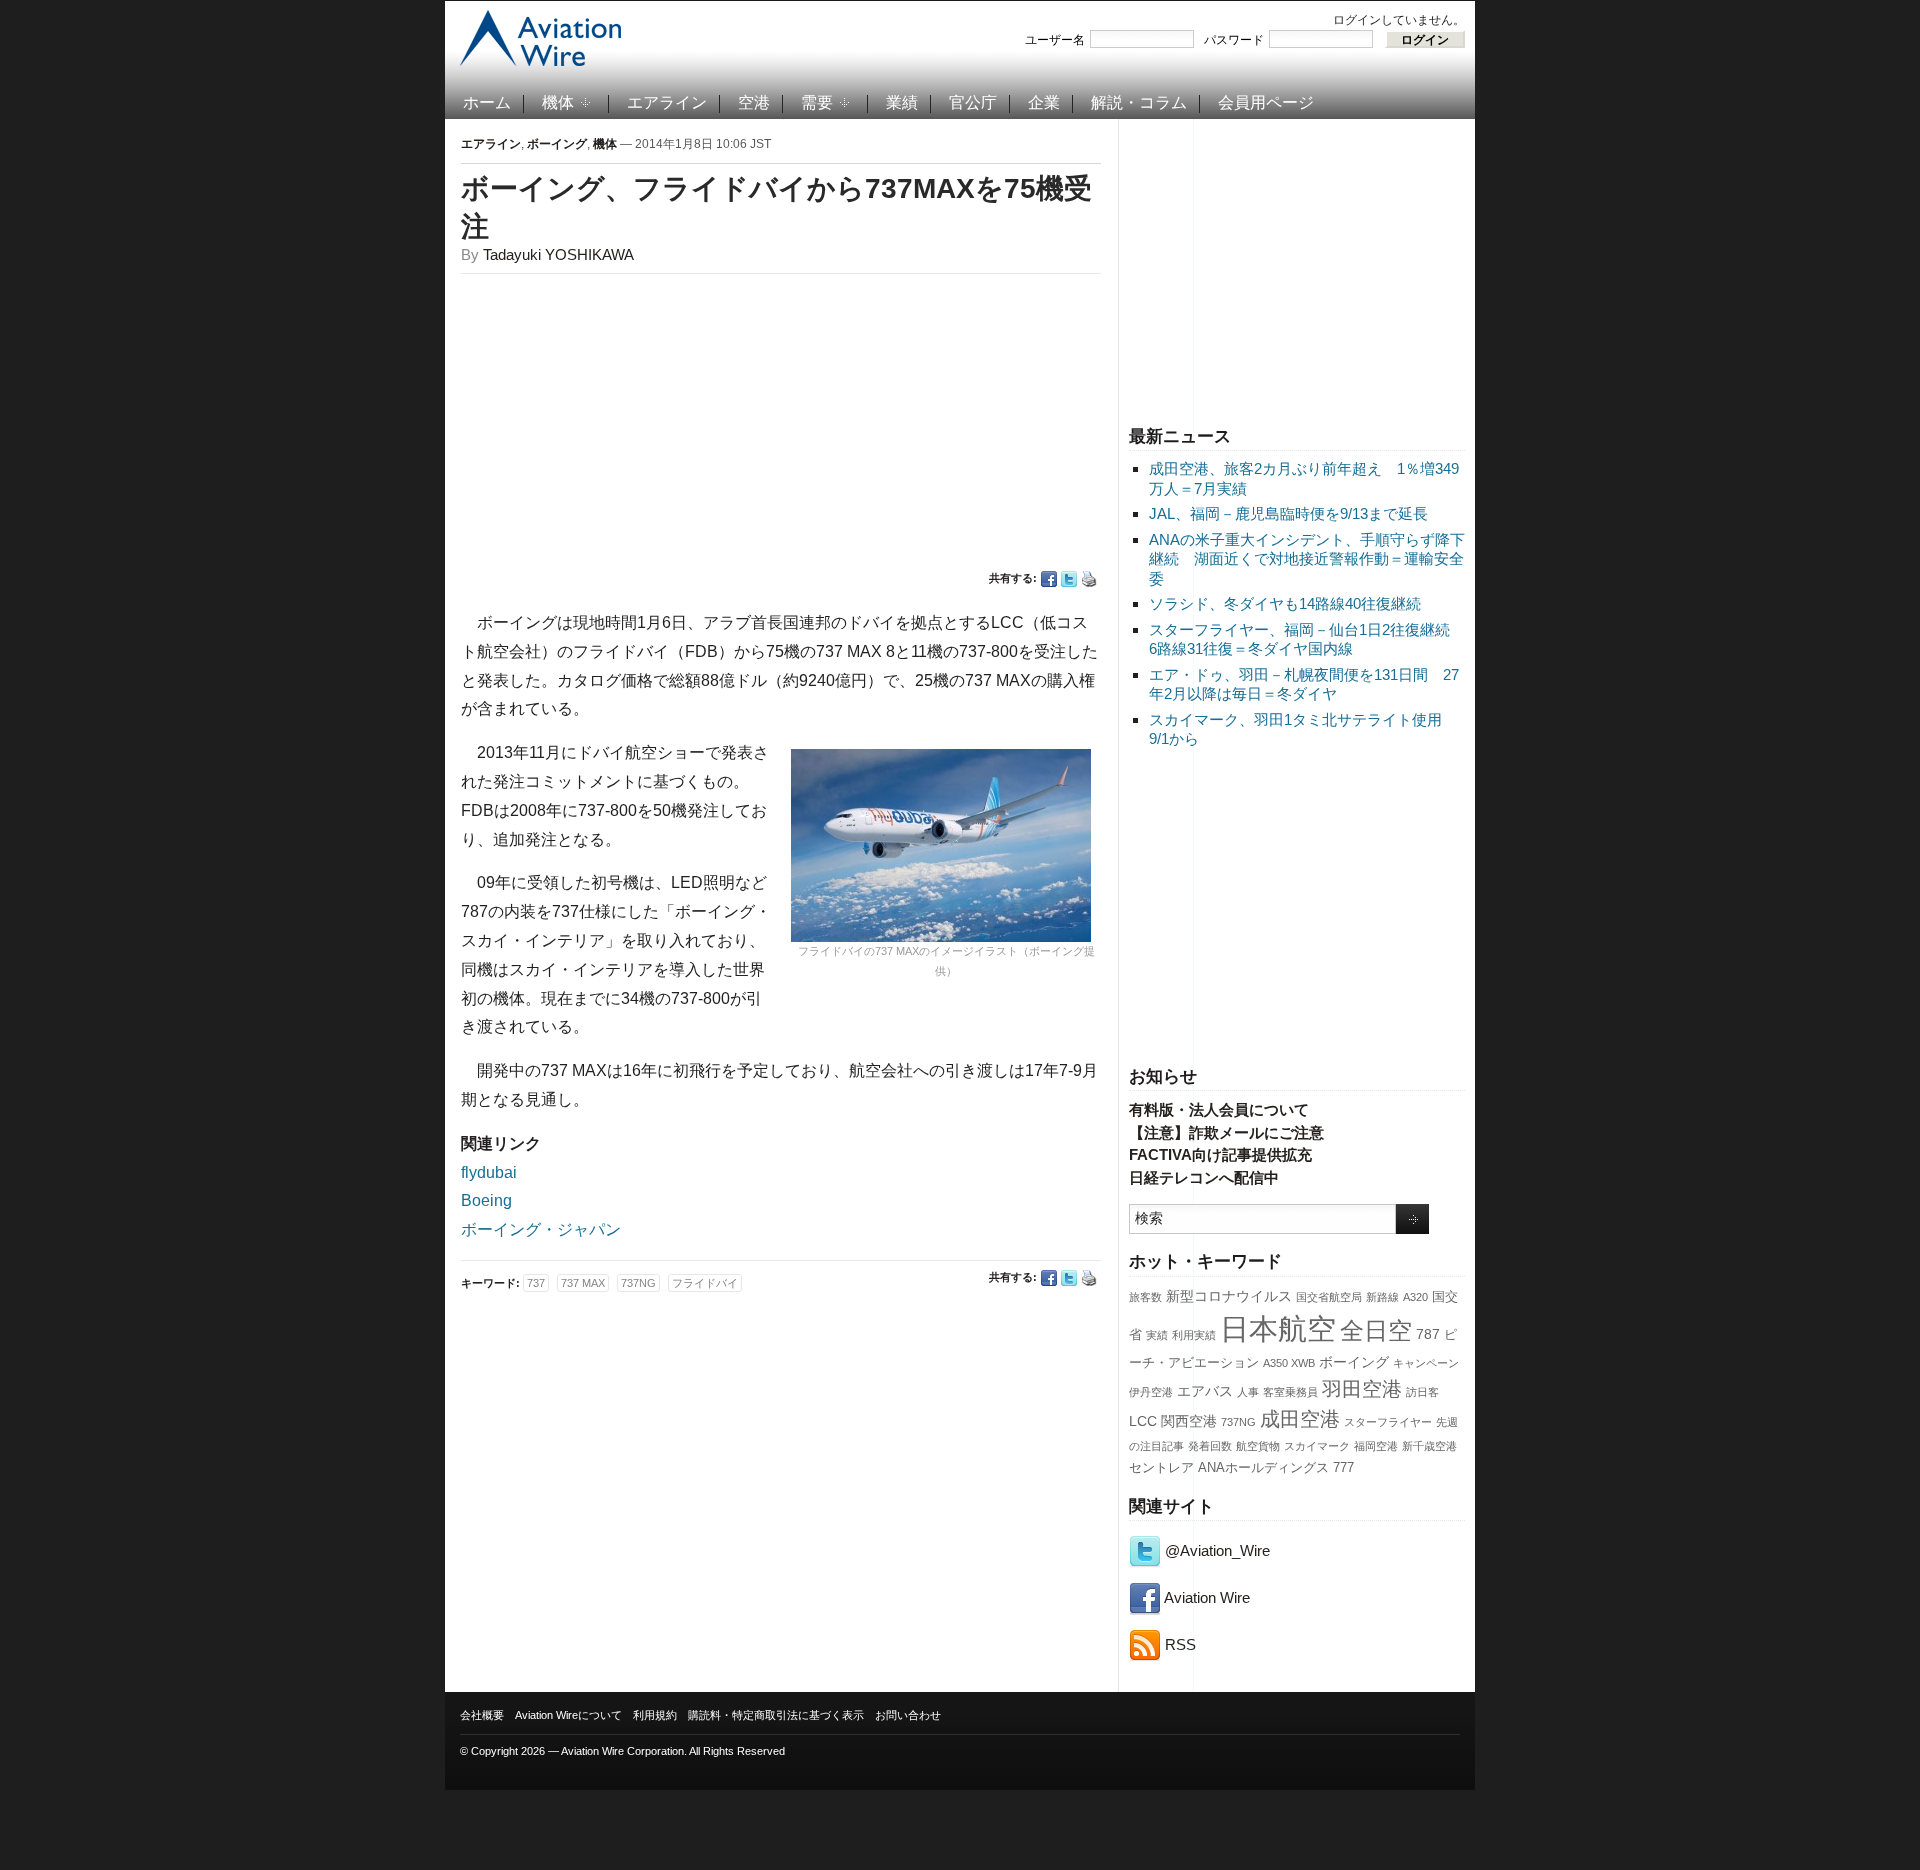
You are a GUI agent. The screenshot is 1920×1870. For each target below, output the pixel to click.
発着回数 (1210, 1446)
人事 (1248, 1392)
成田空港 (1300, 1419)
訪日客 (1422, 1392)
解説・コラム (1139, 102)
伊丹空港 (1151, 1392)
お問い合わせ (908, 1715)
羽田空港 (1362, 1389)
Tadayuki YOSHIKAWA (558, 254)
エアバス (1205, 1391)
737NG (1238, 1422)
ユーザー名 (1055, 40)
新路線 (1382, 1297)
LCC (1143, 1421)
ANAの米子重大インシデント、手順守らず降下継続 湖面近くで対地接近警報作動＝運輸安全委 (1307, 559)
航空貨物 (1258, 1446)
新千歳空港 (1429, 1446)
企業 (1044, 102)
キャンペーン (1426, 1363)
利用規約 (655, 1715)
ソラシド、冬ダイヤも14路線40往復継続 (1285, 603)
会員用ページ (1266, 102)
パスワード (1234, 40)
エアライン (667, 102)
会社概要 (482, 1715)
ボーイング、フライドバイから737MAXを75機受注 (776, 207)
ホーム (487, 102)
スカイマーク (1317, 1446)
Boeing (486, 1200)
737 (536, 1283)
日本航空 (1278, 1328)
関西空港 (1189, 1421)
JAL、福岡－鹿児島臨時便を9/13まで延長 (1288, 513)
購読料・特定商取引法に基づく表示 (776, 1715)
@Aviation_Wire (1215, 1550)
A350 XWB (1289, 1363)
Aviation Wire (1205, 1597)
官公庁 (973, 102)
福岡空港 (1376, 1446)
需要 (817, 102)
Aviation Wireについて (568, 1715)
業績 (902, 102)
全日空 (1376, 1331)
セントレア (1161, 1468)
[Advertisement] (1297, 269)
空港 (754, 102)
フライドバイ (705, 1283)
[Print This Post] (1089, 579)
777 (1343, 1468)
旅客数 (1145, 1297)
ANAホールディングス (1263, 1468)
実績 (1157, 1335)
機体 (558, 102)
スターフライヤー (1388, 1422)
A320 (1415, 1297)
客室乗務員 (1290, 1392)
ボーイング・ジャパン (541, 1229)
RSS (1178, 1644)
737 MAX (583, 1283)
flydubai (489, 1172)
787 (1428, 1334)
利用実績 (1194, 1335)
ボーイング (1354, 1362)
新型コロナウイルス (1229, 1296)
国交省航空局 (1329, 1297)
